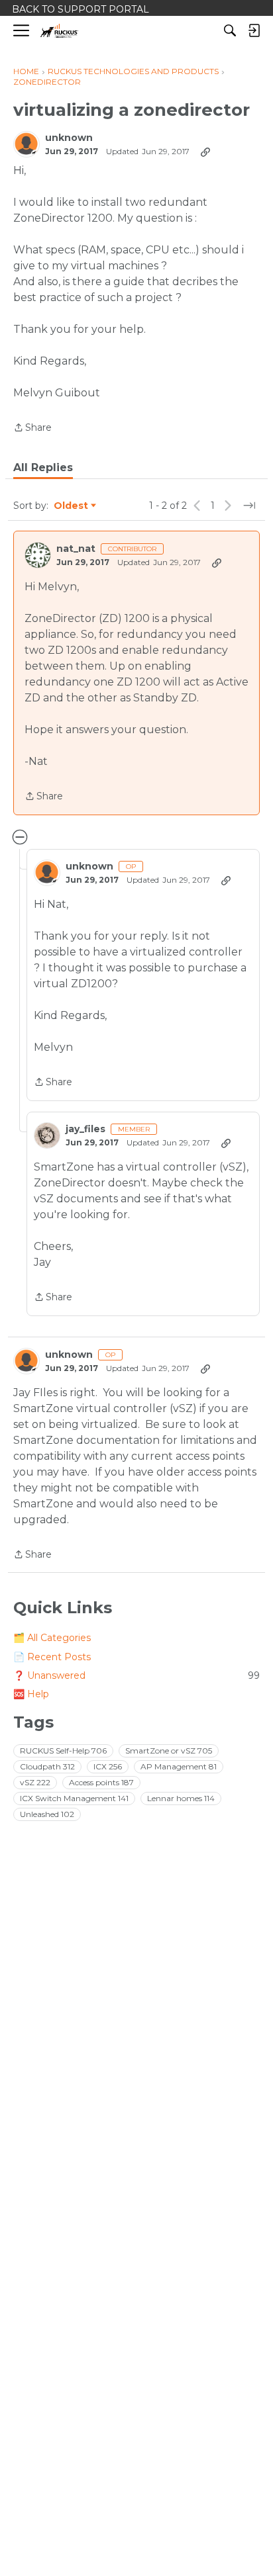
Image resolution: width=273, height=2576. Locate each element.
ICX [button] (108, 1766)
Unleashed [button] (47, 1814)
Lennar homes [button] (181, 1798)
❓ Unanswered (136, 1675)
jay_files (85, 1129)
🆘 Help (31, 1694)
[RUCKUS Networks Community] (59, 31)
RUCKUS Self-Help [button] (63, 1751)
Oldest (72, 506)
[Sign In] (254, 30)
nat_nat (76, 549)
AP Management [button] (179, 1766)
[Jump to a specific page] (249, 506)
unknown (69, 138)
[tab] (43, 468)
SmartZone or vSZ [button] (169, 1751)
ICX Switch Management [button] (74, 1798)
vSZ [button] (35, 1782)
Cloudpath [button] (47, 1766)
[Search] (230, 30)
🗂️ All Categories (52, 1638)
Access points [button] (101, 1782)
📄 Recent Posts (52, 1657)
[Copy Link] (205, 152)
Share (32, 428)
